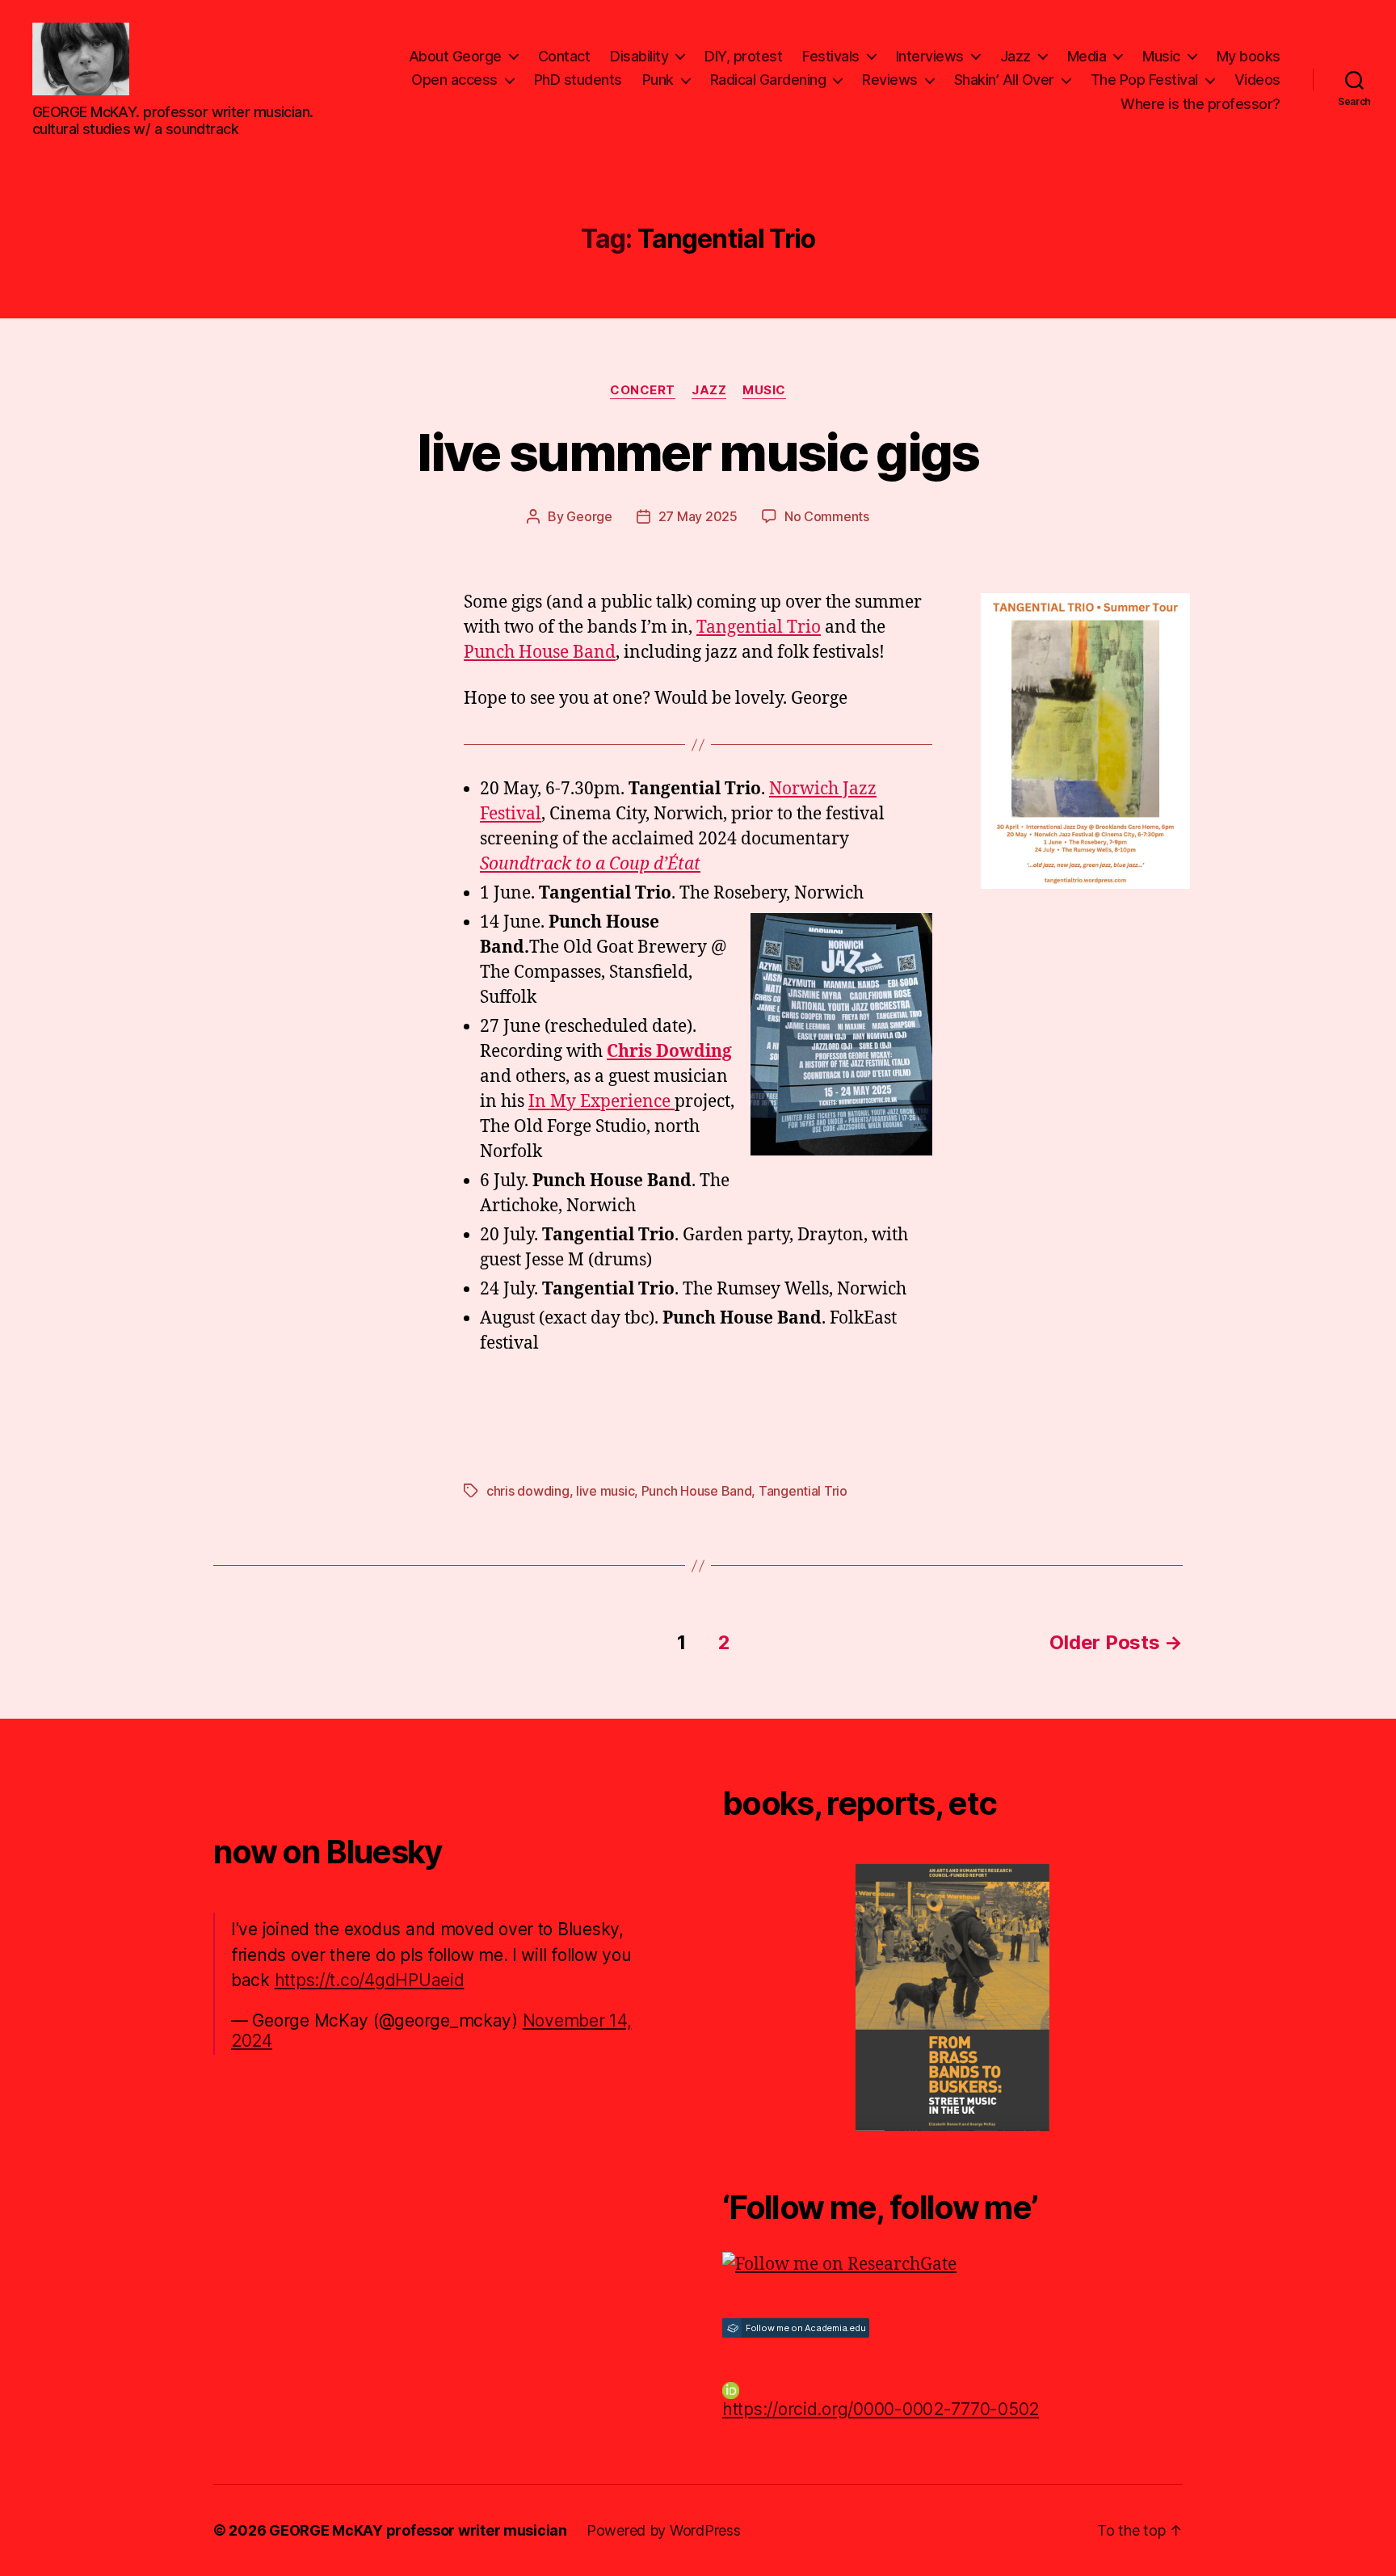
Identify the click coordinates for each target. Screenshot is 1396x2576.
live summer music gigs (698, 452)
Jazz (1015, 56)
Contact (564, 56)
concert (643, 390)
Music (1161, 56)
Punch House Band (540, 652)
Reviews (890, 80)
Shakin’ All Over (1004, 80)
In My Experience (601, 1102)
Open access (454, 80)
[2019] (952, 1997)
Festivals (831, 56)
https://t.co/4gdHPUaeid (370, 1980)
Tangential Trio (759, 627)
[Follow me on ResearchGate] (952, 2265)
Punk (658, 80)
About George (455, 56)
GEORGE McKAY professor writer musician (418, 2530)
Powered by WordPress (664, 2530)
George (589, 516)
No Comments (827, 516)
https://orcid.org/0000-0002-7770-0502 (881, 2409)
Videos (1257, 80)
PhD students (578, 80)
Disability (639, 56)
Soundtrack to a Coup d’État (590, 864)
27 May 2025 (698, 516)
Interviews (930, 56)
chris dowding (528, 1491)
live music (605, 1491)
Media (1087, 56)
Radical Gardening (768, 80)
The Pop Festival (1144, 80)
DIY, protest (743, 56)
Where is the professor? (1200, 104)
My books (1249, 56)
